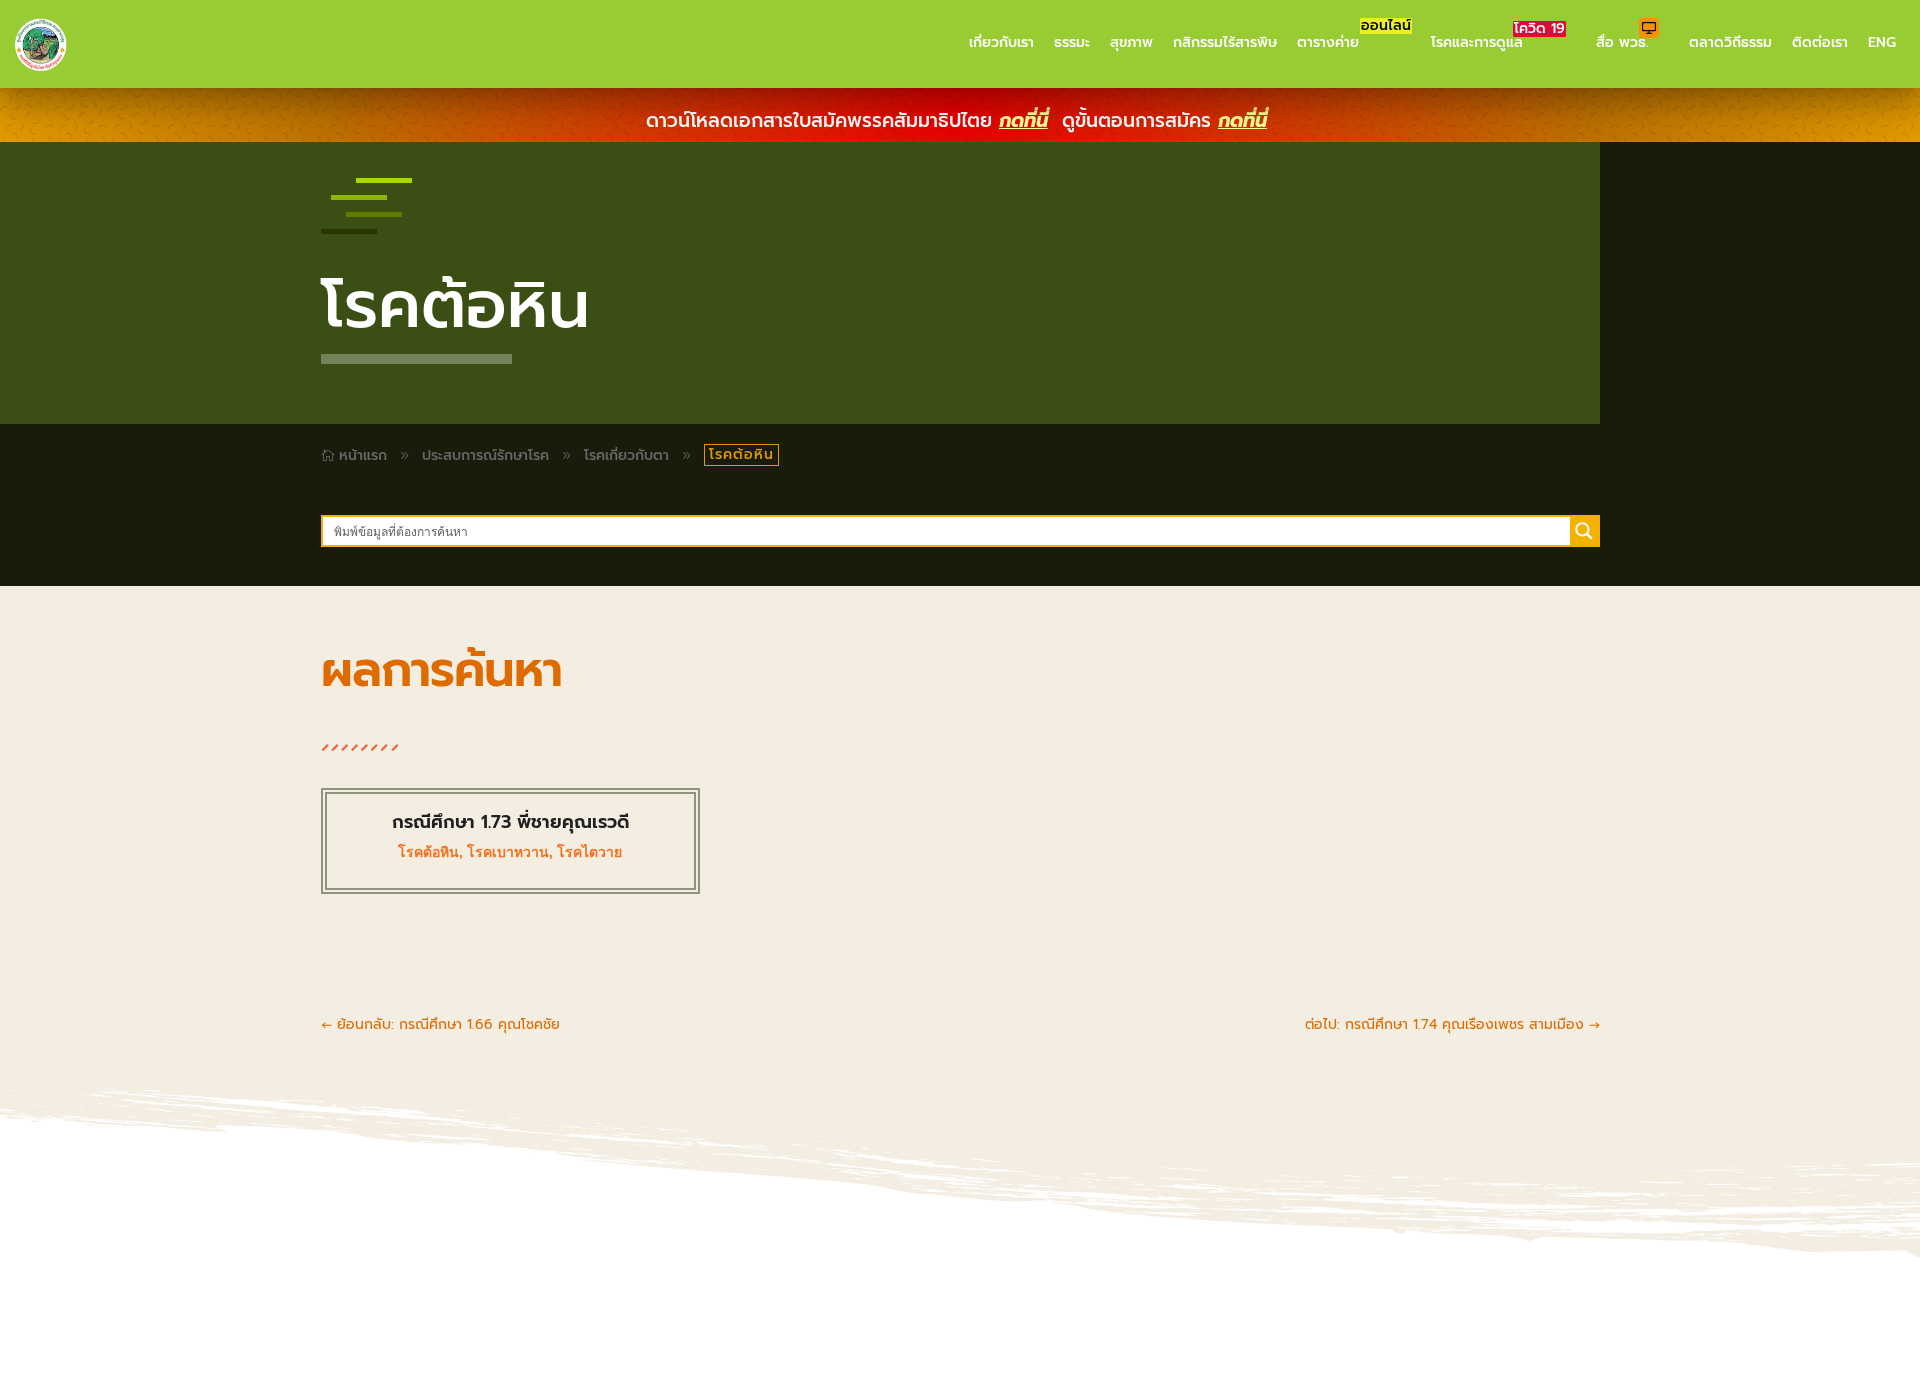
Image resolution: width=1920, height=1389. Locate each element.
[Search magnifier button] (1584, 531)
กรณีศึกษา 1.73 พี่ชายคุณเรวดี (510, 822)
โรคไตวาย (589, 852)
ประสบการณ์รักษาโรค (485, 455)
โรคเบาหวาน (508, 852)
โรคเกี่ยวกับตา (626, 455)
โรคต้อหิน (428, 852)
